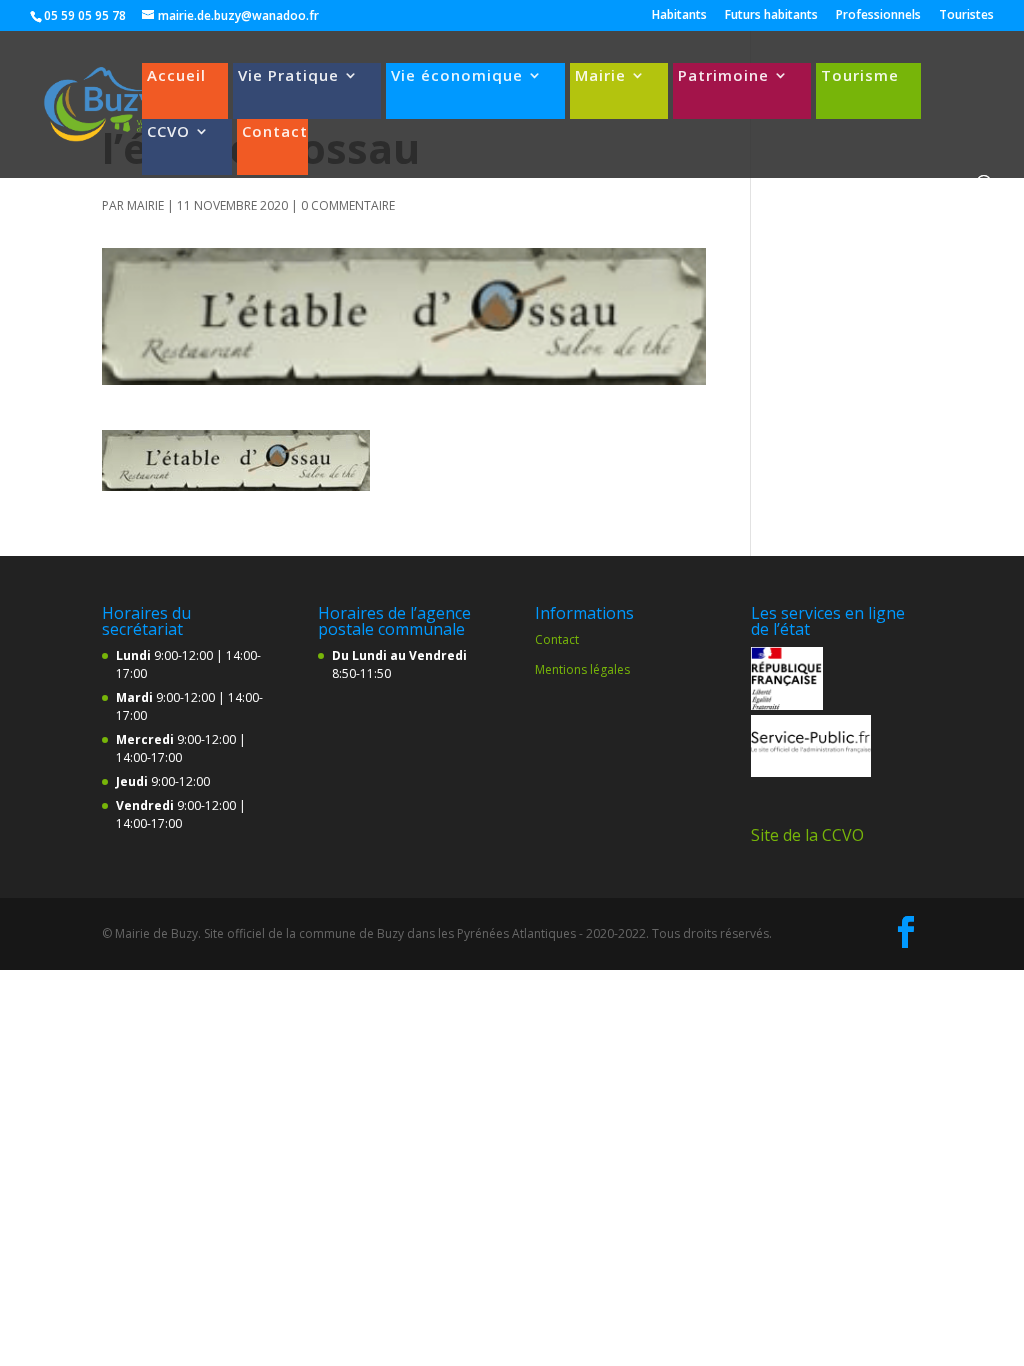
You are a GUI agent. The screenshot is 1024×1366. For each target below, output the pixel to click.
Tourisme (860, 76)
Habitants (679, 16)
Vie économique (457, 76)
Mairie (600, 76)
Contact (275, 132)
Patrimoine (723, 76)
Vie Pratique (288, 76)
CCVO (168, 132)
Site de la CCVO (807, 835)
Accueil (176, 76)
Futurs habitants (771, 16)
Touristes (966, 16)
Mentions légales (582, 669)
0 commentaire (348, 205)
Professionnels (878, 16)
